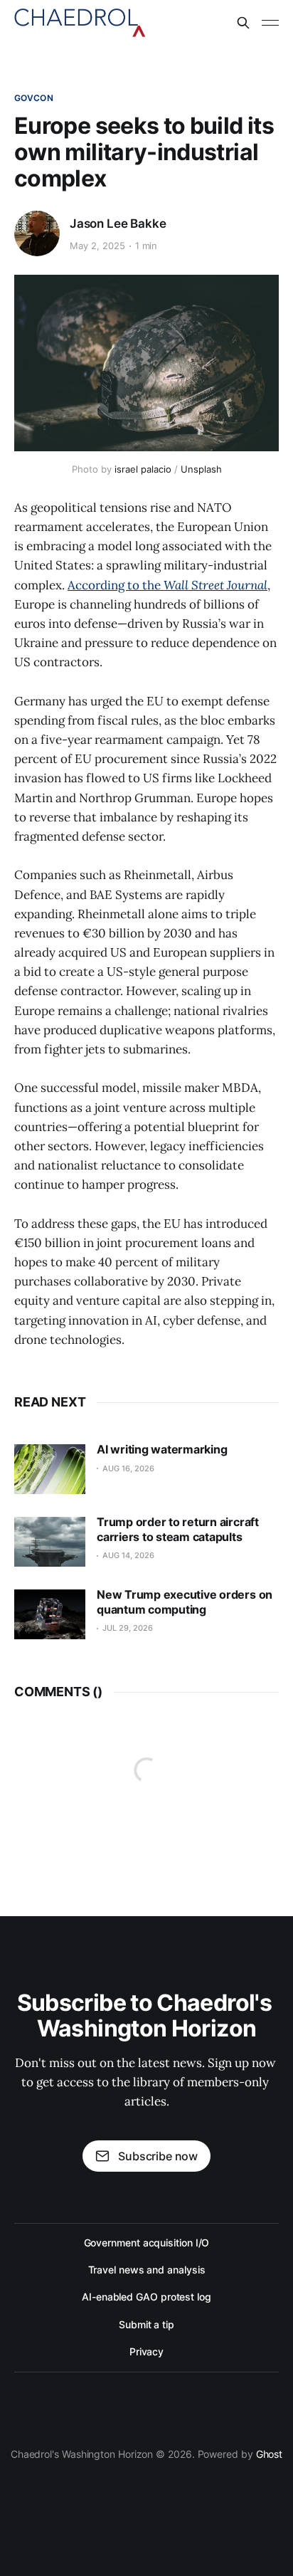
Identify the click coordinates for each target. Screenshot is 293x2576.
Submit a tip (146, 2324)
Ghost (270, 2454)
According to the (167, 585)
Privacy (146, 2351)
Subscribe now (158, 2156)
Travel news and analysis (147, 2270)
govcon (34, 98)
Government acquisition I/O (147, 2243)
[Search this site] (243, 23)
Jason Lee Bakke (118, 224)
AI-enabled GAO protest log (146, 2297)
